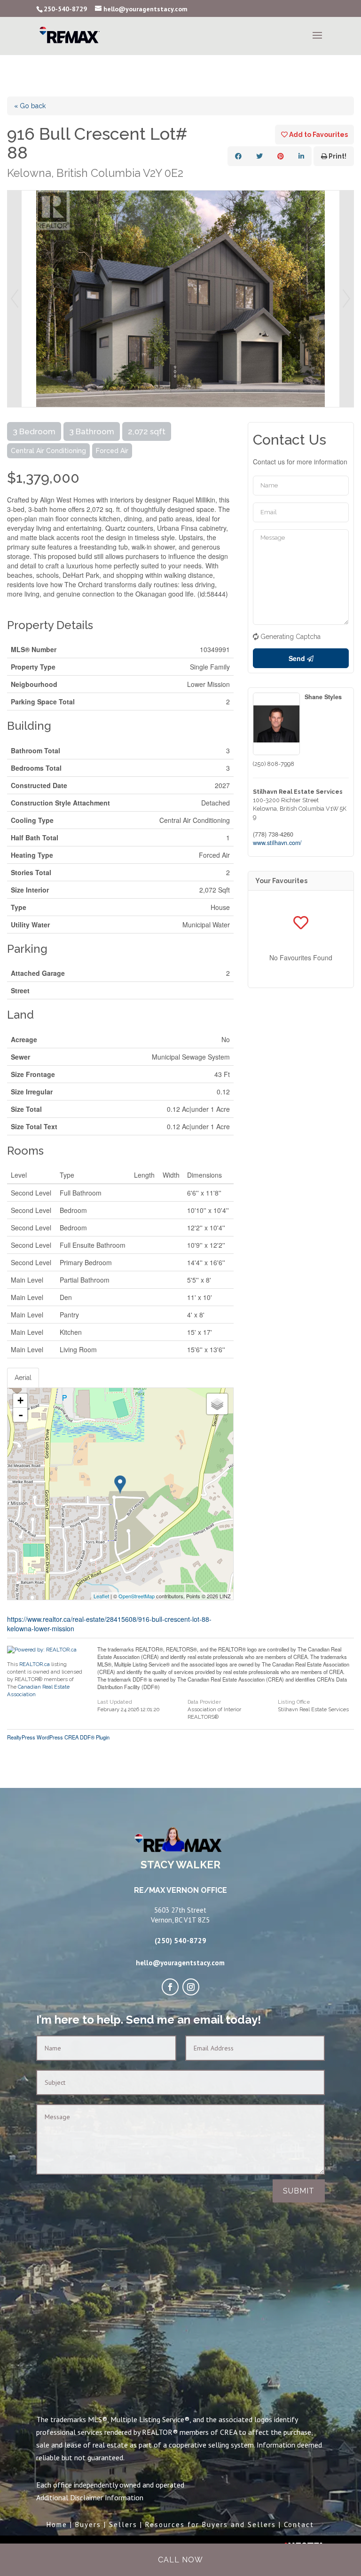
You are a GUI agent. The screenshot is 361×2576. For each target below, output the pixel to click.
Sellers (123, 2524)
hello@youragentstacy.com (180, 1963)
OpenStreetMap (137, 1596)
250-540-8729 (65, 9)
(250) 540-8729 (180, 1941)
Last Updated (115, 1702)
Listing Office (294, 1702)
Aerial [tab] (23, 1378)
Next (346, 299)
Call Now (180, 2560)
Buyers (88, 2524)
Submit (299, 2191)
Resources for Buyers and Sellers (211, 2524)
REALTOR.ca (35, 1664)
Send (298, 658)
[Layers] (217, 1404)
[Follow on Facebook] (170, 1987)
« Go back (30, 106)
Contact (299, 2524)
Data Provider (204, 1702)
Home (57, 2524)
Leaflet (101, 1596)
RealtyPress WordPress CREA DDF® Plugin (58, 1737)
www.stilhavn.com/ (277, 843)
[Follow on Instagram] (191, 1987)
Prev (15, 299)
